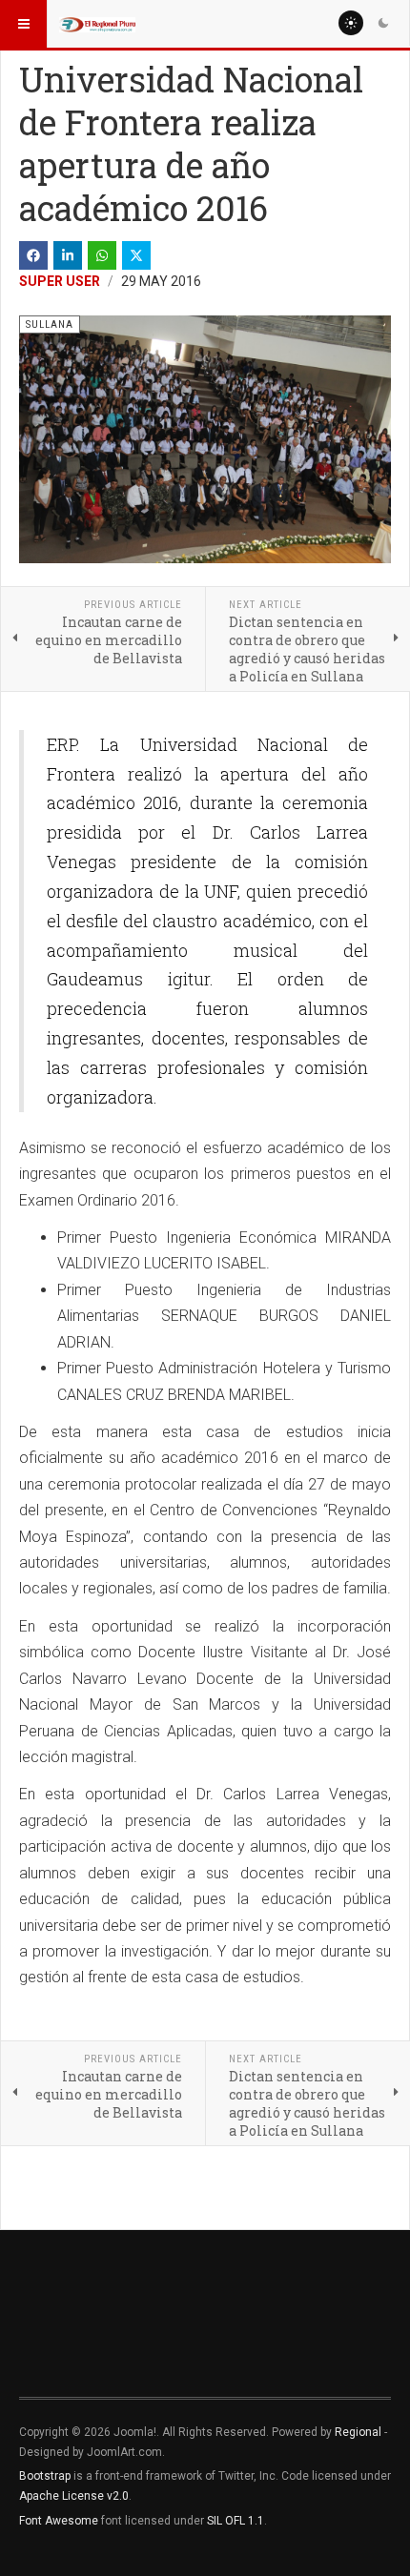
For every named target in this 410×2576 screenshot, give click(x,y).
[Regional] (97, 24)
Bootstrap (45, 2476)
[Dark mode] (383, 23)
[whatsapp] (102, 255)
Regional (358, 2432)
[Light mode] (351, 23)
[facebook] (33, 255)
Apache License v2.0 (74, 2496)
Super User (60, 281)
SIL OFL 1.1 (236, 2521)
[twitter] (136, 255)
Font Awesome (59, 2521)
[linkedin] (68, 255)
